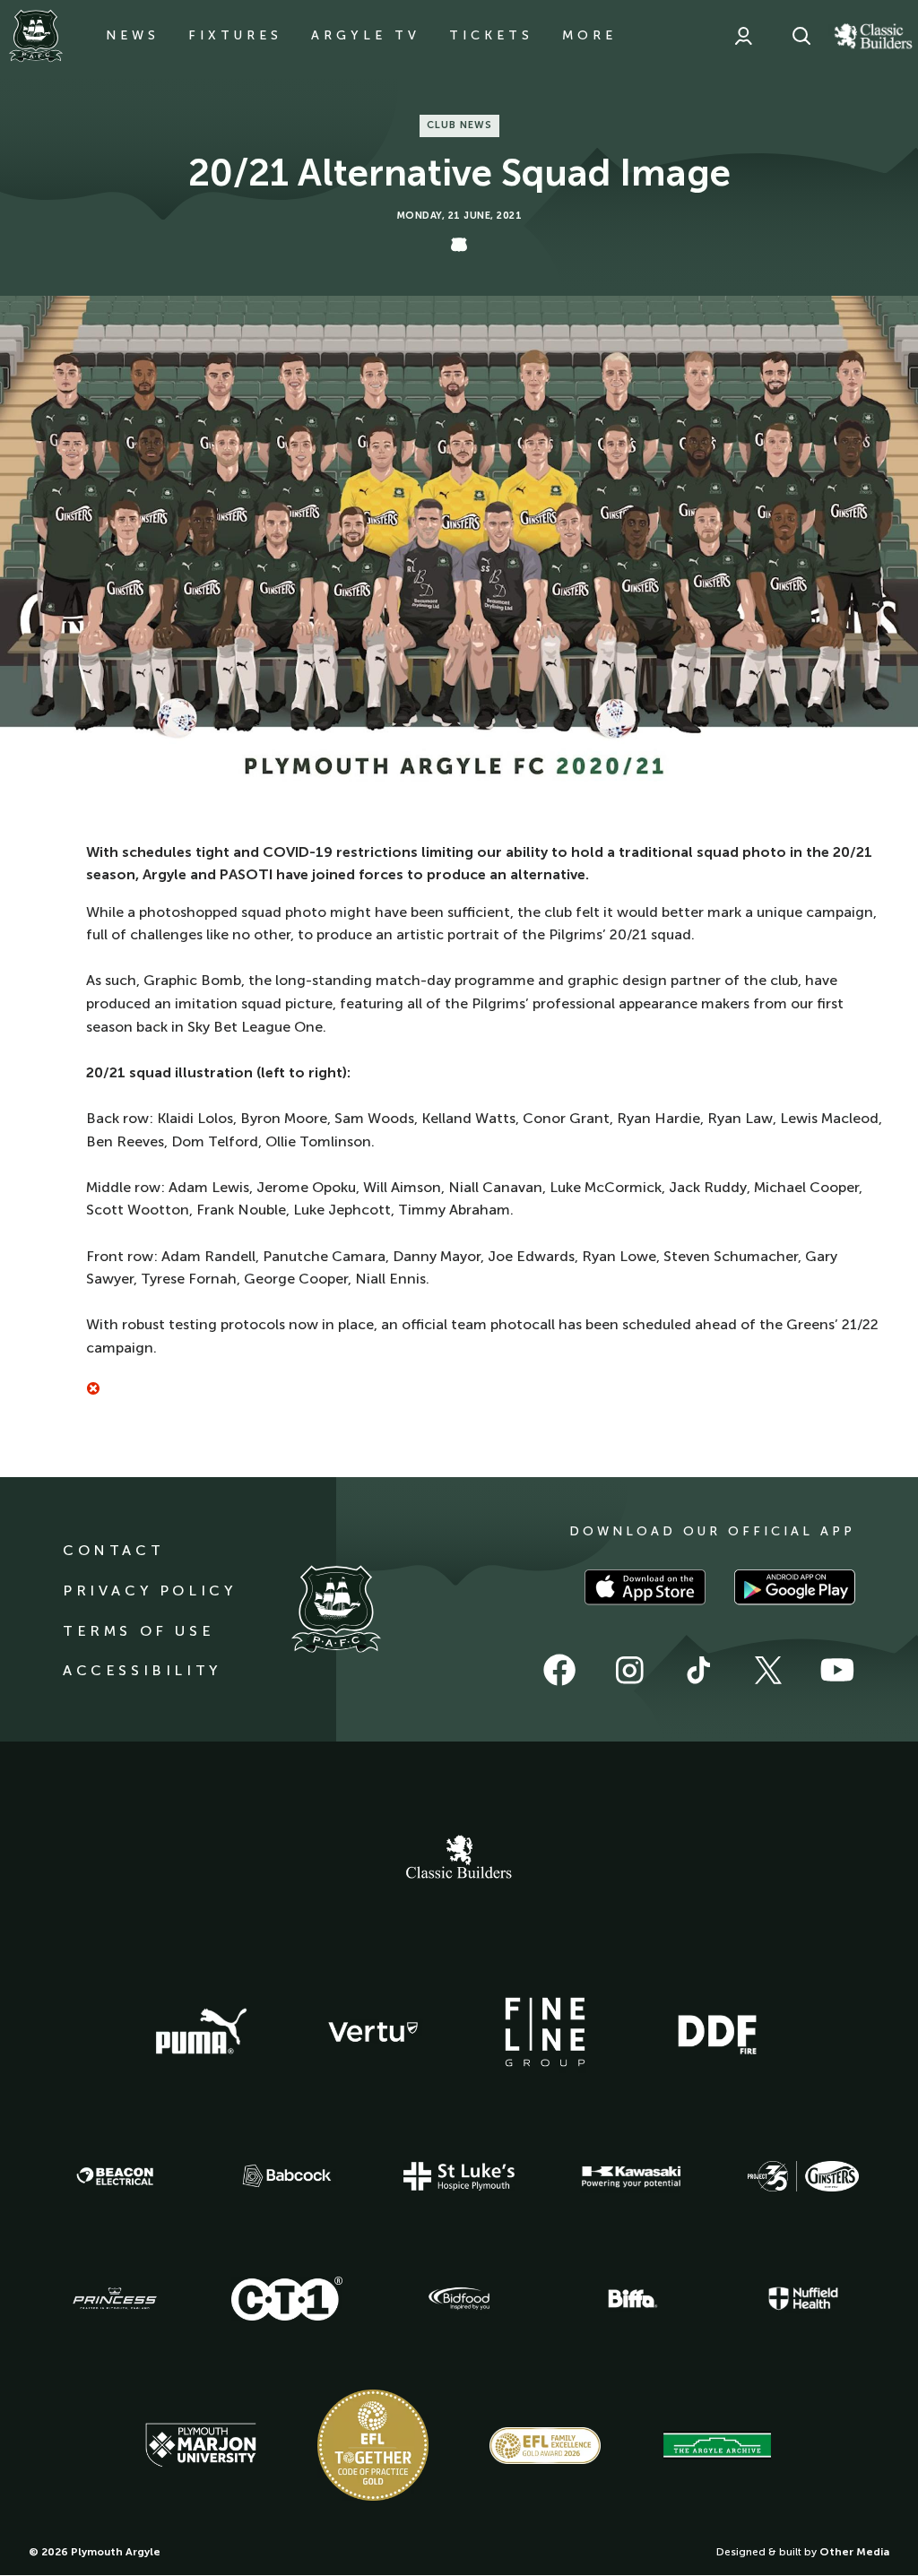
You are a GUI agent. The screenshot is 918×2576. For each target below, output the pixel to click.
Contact (113, 1550)
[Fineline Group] (545, 2032)
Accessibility (142, 1670)
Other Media (854, 2552)
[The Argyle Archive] (717, 2445)
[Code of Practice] (373, 2445)
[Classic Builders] (459, 1859)
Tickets (491, 35)
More (589, 35)
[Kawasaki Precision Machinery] (631, 2176)
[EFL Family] (545, 2446)
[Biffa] (631, 2299)
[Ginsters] (803, 2176)
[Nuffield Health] (803, 2299)
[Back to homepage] (36, 36)
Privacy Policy (149, 1591)
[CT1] (287, 2298)
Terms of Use (139, 1631)
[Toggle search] (801, 36)
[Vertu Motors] (373, 2032)
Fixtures (235, 35)
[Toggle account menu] (743, 36)
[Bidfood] (459, 2299)
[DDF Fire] (717, 2032)
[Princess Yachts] (115, 2299)
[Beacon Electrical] (115, 2176)
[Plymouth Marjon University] (201, 2445)
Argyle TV (366, 35)
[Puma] (201, 2032)
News (133, 35)
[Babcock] (287, 2176)
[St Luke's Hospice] (459, 2176)
